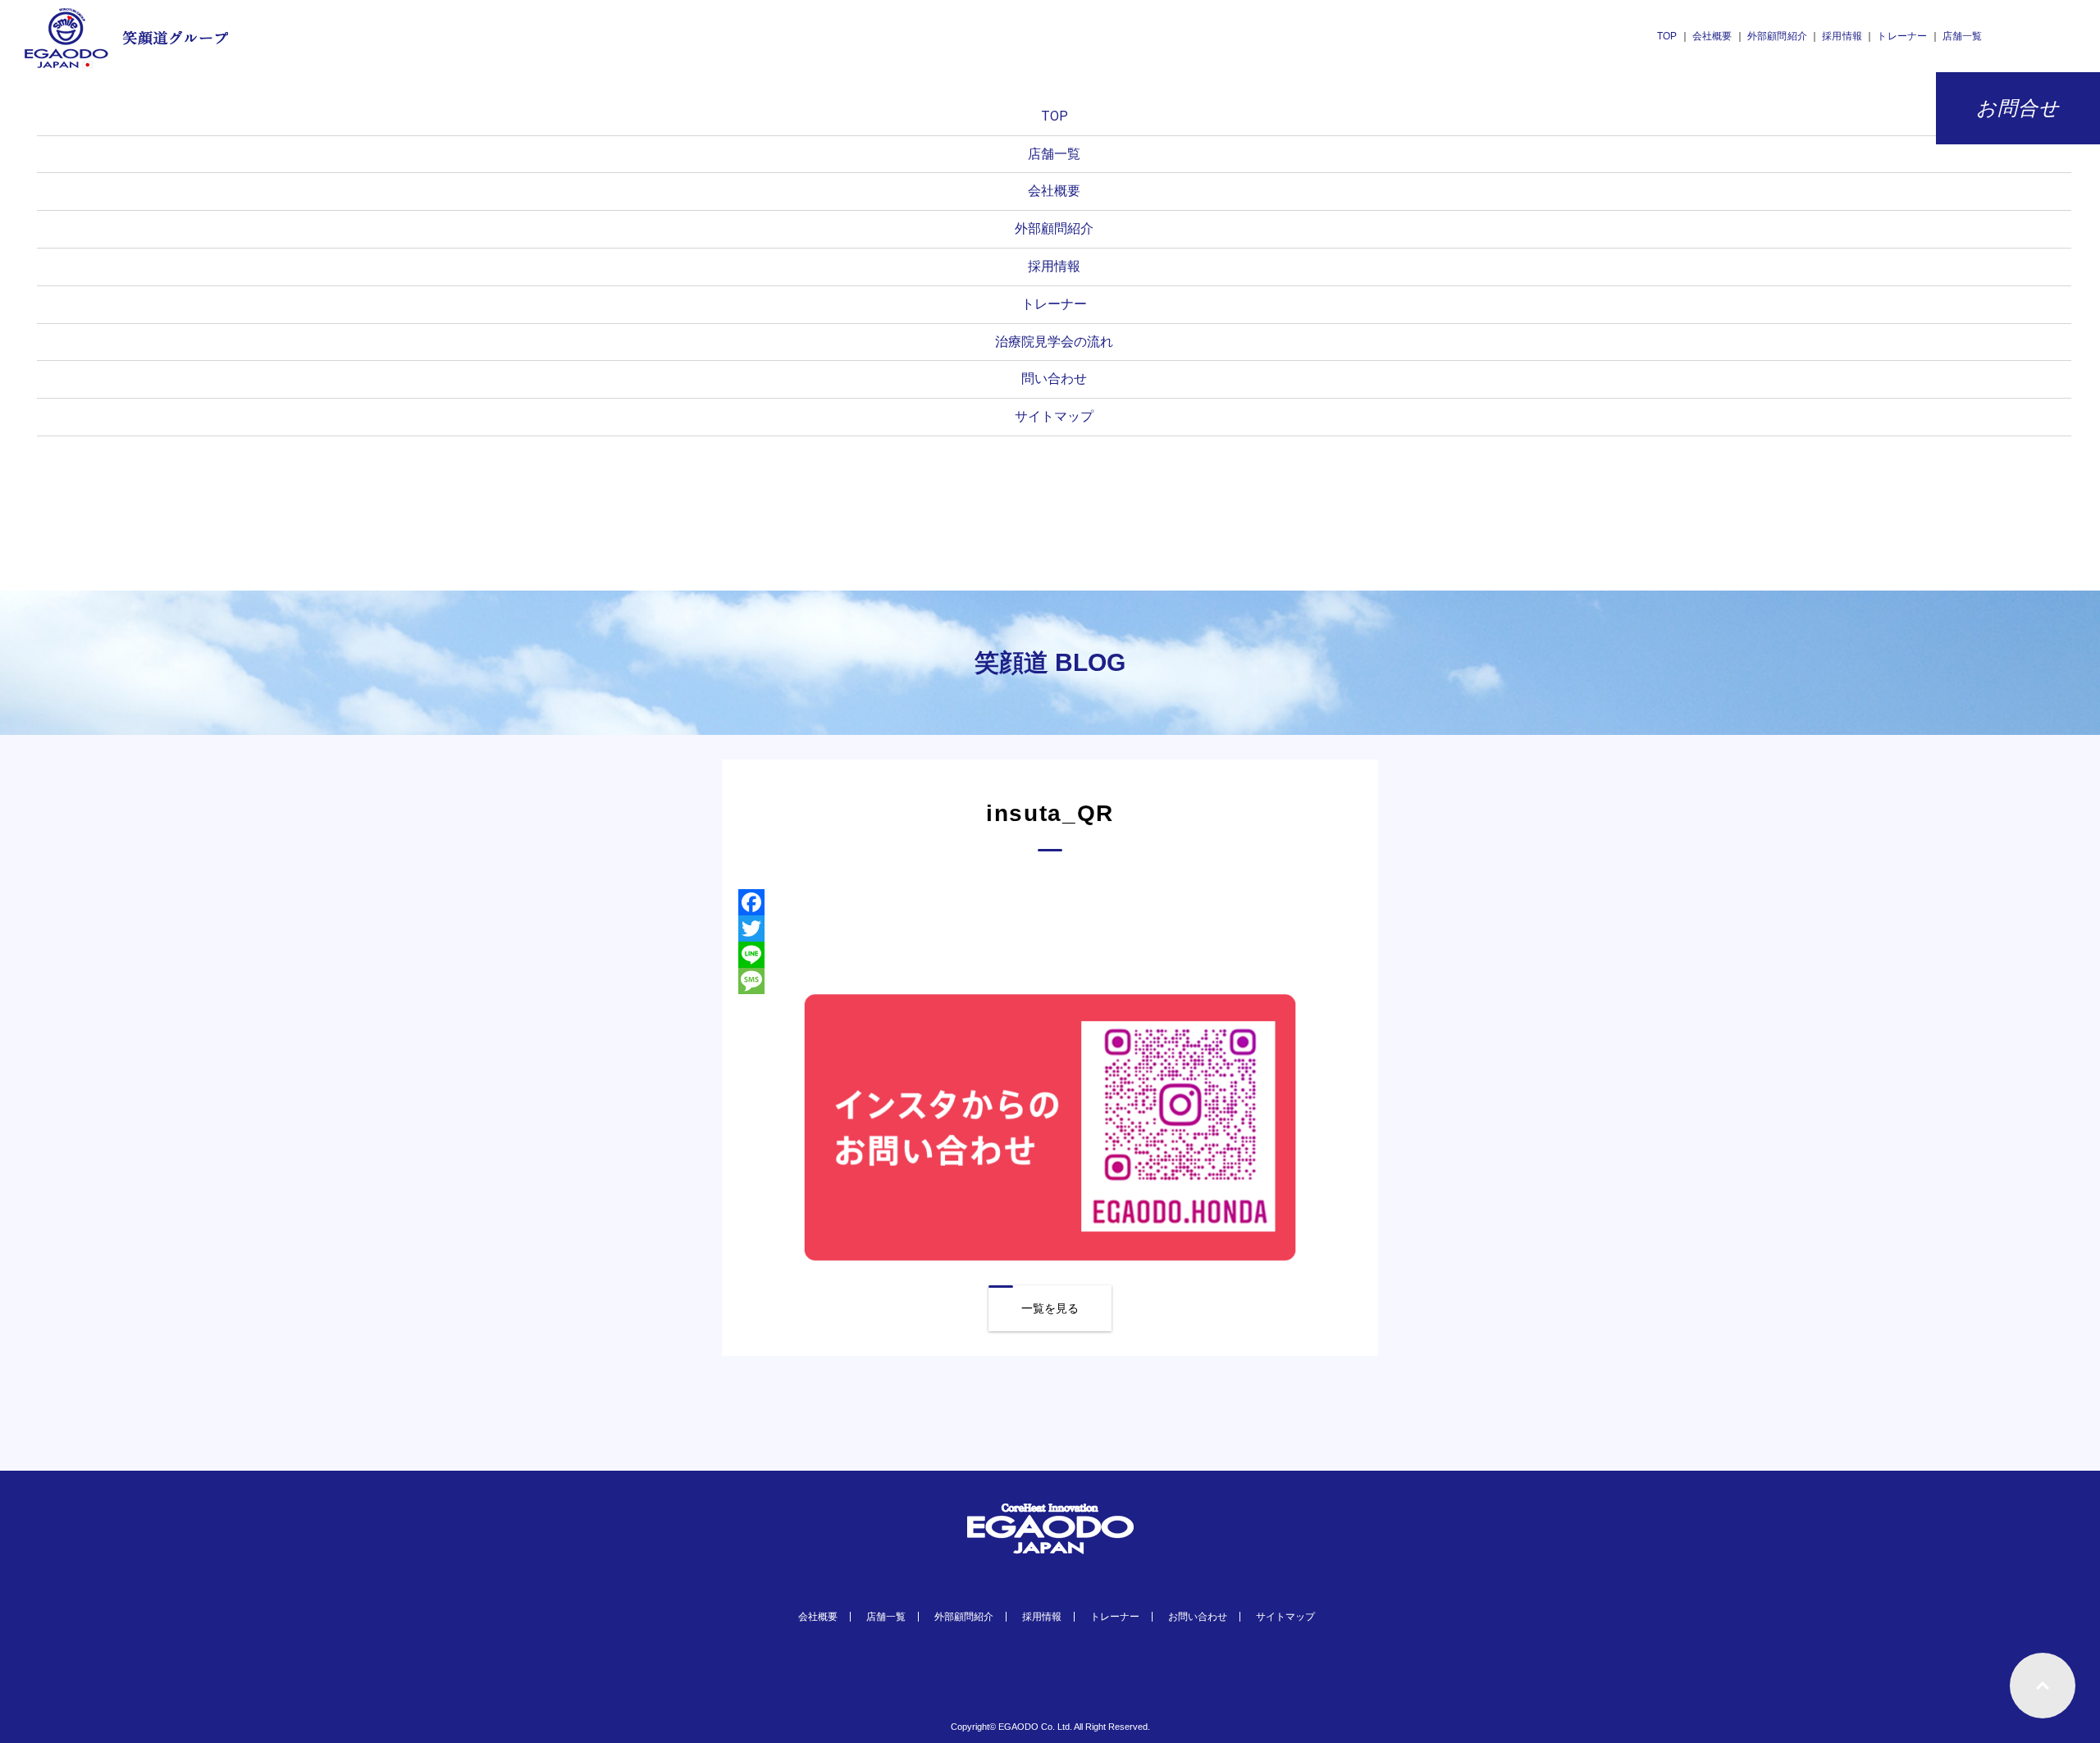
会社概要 (1712, 36)
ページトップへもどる (2043, 1686)
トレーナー (1902, 36)
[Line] (1050, 955)
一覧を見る (1050, 1308)
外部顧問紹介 (1777, 36)
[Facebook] (1050, 902)
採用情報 (1843, 36)
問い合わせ (1054, 379)
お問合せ (2018, 108)
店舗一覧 (1963, 36)
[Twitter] (1050, 929)
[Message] (1050, 981)
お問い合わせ (1198, 1617)
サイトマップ (1054, 416)
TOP (1667, 36)
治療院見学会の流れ (1054, 342)
